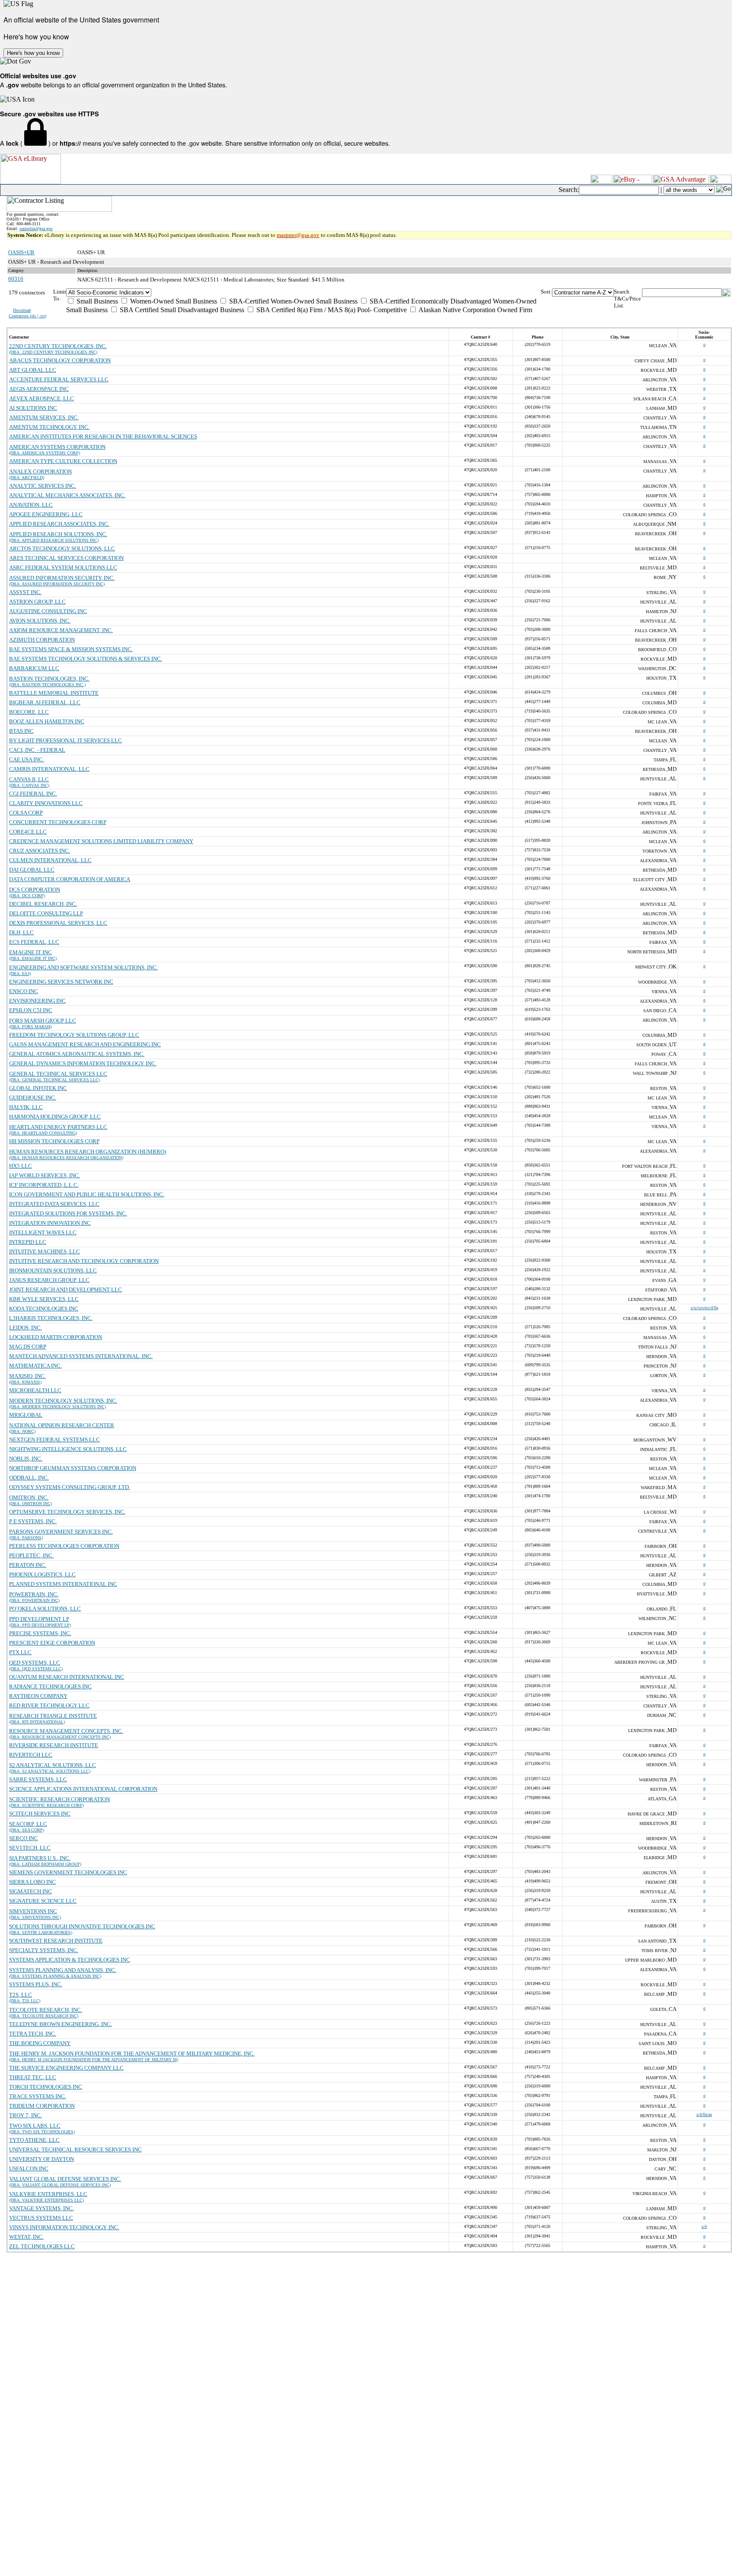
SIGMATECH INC (30, 1891)
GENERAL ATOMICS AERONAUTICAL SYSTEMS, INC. (77, 1054)
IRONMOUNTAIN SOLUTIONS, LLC (53, 1270)
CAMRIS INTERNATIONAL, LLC (49, 769)
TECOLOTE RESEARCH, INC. (46, 2010)
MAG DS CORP (28, 1347)
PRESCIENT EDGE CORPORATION (52, 1643)
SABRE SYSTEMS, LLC (38, 1779)
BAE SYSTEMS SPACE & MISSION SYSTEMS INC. (71, 649)
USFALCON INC (29, 2169)
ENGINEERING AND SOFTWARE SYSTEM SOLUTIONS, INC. (83, 967)
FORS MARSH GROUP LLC (43, 1021)
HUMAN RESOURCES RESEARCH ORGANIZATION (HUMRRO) (88, 1152)
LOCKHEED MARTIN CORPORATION (56, 1337)
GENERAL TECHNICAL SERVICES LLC (58, 1074)
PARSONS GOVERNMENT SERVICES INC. (61, 1532)
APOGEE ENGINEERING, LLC (46, 514)
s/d (704, 2226)
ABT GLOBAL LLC (33, 370)
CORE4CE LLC (28, 832)
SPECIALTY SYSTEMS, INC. (44, 1950)
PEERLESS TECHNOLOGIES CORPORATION (64, 1546)
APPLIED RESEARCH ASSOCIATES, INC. (59, 524)
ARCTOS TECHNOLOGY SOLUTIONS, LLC (62, 548)
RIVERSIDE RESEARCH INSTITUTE (54, 1745)
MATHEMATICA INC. (35, 1366)
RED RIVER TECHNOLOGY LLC (49, 1705)
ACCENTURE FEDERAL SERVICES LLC (59, 379)
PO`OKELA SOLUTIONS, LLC (45, 1609)
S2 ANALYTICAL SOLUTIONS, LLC (53, 1765)
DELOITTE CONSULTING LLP (46, 913)
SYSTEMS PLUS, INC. (36, 1984)
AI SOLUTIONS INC (33, 408)
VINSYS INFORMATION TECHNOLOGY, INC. (64, 2227)
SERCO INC (24, 1838)
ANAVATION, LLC (31, 505)
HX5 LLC (21, 1166)
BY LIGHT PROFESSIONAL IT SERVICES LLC (65, 740)
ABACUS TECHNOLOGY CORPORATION (60, 360)
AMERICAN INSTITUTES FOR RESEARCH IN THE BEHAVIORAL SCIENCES (103, 436)
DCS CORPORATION (35, 890)
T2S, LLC (21, 1995)
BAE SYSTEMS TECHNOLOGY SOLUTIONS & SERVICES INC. (86, 659)
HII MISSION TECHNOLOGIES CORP (54, 1141)
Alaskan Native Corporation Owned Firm (475, 310)
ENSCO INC (24, 991)
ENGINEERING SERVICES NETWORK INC (61, 982)
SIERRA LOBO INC (32, 1882)
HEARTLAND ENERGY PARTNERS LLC (58, 1127)
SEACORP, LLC (28, 1824)
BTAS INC (21, 731)
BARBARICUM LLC (34, 668)
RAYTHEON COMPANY (38, 1696)
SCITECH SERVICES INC (40, 1814)
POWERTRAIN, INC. (34, 1594)
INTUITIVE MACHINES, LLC (45, 1251)
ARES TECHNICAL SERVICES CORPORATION (66, 558)
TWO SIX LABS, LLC (35, 2126)
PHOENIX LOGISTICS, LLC (42, 1574)
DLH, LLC (21, 932)
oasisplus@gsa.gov (36, 229)
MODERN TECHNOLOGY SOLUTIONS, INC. (63, 1401)
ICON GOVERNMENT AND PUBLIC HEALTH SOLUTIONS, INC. (87, 1194)
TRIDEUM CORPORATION (42, 2106)
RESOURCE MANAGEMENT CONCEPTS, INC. (66, 1731)
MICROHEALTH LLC (35, 1390)
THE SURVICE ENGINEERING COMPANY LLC (66, 2068)
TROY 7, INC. (26, 2115)
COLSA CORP (26, 813)
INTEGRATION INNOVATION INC (50, 1223)
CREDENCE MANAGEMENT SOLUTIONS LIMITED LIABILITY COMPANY (101, 841)
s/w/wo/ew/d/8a (704, 1308)
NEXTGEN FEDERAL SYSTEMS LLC (54, 1440)
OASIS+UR (21, 252)
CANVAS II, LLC (29, 779)
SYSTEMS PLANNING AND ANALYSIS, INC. (63, 1970)
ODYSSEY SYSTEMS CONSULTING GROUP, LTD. (70, 1487)
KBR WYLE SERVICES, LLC (44, 1299)
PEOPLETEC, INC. (31, 1555)
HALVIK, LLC (26, 1107)
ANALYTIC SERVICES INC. (43, 486)
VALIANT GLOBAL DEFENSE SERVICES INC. (65, 2179)
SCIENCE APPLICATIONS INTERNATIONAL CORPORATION (83, 1789)
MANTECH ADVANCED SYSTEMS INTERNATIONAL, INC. (81, 1356)
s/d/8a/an (704, 2114)
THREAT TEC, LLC (33, 2077)
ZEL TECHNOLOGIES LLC (42, 2246)
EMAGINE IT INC (30, 952)
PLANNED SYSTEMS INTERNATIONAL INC (63, 1584)
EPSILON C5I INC (31, 1010)
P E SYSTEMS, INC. (33, 1521)
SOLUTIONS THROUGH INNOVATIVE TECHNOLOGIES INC (82, 1926)
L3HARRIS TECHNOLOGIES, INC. (51, 1318)
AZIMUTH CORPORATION (42, 640)
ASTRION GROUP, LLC (37, 602)
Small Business (96, 301)
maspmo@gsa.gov (298, 235)
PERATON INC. (28, 1565)
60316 (16, 279)
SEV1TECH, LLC (30, 1848)
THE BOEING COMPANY (40, 2043)
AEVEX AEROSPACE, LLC (41, 398)
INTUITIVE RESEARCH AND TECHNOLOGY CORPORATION (84, 1261)
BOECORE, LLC (29, 712)
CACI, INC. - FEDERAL (37, 750)
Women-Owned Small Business (173, 301)
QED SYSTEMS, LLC (35, 1663)
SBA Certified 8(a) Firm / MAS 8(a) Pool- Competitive (331, 310)
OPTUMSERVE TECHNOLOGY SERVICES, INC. (67, 1512)
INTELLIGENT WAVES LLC (43, 1232)
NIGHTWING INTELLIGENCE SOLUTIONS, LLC (68, 1449)
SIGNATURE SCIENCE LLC (43, 1901)
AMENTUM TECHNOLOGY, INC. (49, 427)
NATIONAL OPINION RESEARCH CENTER (62, 1425)
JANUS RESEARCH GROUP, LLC (49, 1280)
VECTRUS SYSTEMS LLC (41, 2218)
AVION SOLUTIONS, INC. (40, 621)
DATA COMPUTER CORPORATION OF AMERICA (70, 879)
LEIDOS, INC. (26, 1328)
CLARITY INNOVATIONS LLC (46, 803)
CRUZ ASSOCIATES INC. (40, 851)
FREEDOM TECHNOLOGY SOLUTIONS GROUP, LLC (74, 1035)
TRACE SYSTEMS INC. (38, 2096)
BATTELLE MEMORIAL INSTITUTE (54, 693)
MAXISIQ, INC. (27, 1376)
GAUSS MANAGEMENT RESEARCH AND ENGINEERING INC (85, 1044)
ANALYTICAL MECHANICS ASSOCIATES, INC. (67, 495)
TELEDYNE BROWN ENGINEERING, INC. (61, 2024)
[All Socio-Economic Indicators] (303, 292)
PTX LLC (20, 1652)
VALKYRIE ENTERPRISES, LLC (48, 2194)
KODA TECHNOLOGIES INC (44, 1309)
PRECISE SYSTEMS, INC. (40, 1633)
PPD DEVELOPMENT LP (39, 1619)
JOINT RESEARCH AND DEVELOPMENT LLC (65, 1290)
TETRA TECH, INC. (33, 2034)
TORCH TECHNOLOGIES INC (46, 2087)
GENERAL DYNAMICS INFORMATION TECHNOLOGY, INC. (83, 1063)
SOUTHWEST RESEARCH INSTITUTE (56, 1941)
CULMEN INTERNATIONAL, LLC (50, 860)
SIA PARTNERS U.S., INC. (40, 1858)
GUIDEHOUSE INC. (33, 1098)
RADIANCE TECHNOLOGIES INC (50, 1686)
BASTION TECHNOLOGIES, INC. (49, 679)
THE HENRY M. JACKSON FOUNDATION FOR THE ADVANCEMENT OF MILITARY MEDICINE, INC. (132, 2053)
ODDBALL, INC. (29, 1478)
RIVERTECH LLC (31, 1755)
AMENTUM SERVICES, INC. (44, 417)
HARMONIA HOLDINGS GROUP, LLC (55, 1117)
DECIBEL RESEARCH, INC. (43, 904)
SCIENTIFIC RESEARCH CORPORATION (59, 1799)
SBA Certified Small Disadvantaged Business (181, 310)
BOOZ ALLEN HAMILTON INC (47, 721)
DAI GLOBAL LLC (32, 870)
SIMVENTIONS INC (33, 1911)
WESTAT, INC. (26, 2237)
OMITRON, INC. (29, 1497)
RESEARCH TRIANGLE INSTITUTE (53, 1716)
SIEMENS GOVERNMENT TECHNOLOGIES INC (68, 1872)
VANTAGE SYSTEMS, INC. (41, 2208)
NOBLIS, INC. (26, 1459)
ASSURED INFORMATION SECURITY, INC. (62, 578)
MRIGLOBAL (26, 1415)
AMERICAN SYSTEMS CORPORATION (57, 447)
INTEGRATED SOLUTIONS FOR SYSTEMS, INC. (68, 1213)
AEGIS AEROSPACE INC (39, 389)
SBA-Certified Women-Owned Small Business (292, 301)
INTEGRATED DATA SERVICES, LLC (54, 1204)
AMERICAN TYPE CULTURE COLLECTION (63, 461)
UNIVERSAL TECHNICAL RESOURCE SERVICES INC (75, 2149)
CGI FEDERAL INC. (33, 794)
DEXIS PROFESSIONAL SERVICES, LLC (58, 923)
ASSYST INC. (25, 592)
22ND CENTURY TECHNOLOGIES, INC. (58, 346)
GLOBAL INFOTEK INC (38, 1088)
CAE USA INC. (27, 759)
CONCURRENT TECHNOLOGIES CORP (58, 822)
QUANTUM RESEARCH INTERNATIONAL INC (67, 1677)
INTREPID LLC (28, 1242)
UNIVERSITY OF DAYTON (41, 2159)
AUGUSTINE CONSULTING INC (48, 611)
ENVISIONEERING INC (37, 1001)
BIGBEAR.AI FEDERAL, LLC (45, 702)
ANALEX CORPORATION (40, 471)
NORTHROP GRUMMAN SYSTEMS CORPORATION (73, 1468)
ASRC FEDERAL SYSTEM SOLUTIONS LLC (63, 567)
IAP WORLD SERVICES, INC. (45, 1175)
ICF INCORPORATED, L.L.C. (44, 1185)
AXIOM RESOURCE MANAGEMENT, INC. (61, 630)
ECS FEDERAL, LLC (34, 942)
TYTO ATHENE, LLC (34, 2140)
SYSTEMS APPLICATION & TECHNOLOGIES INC (70, 1960)
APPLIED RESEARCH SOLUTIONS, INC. (58, 534)
